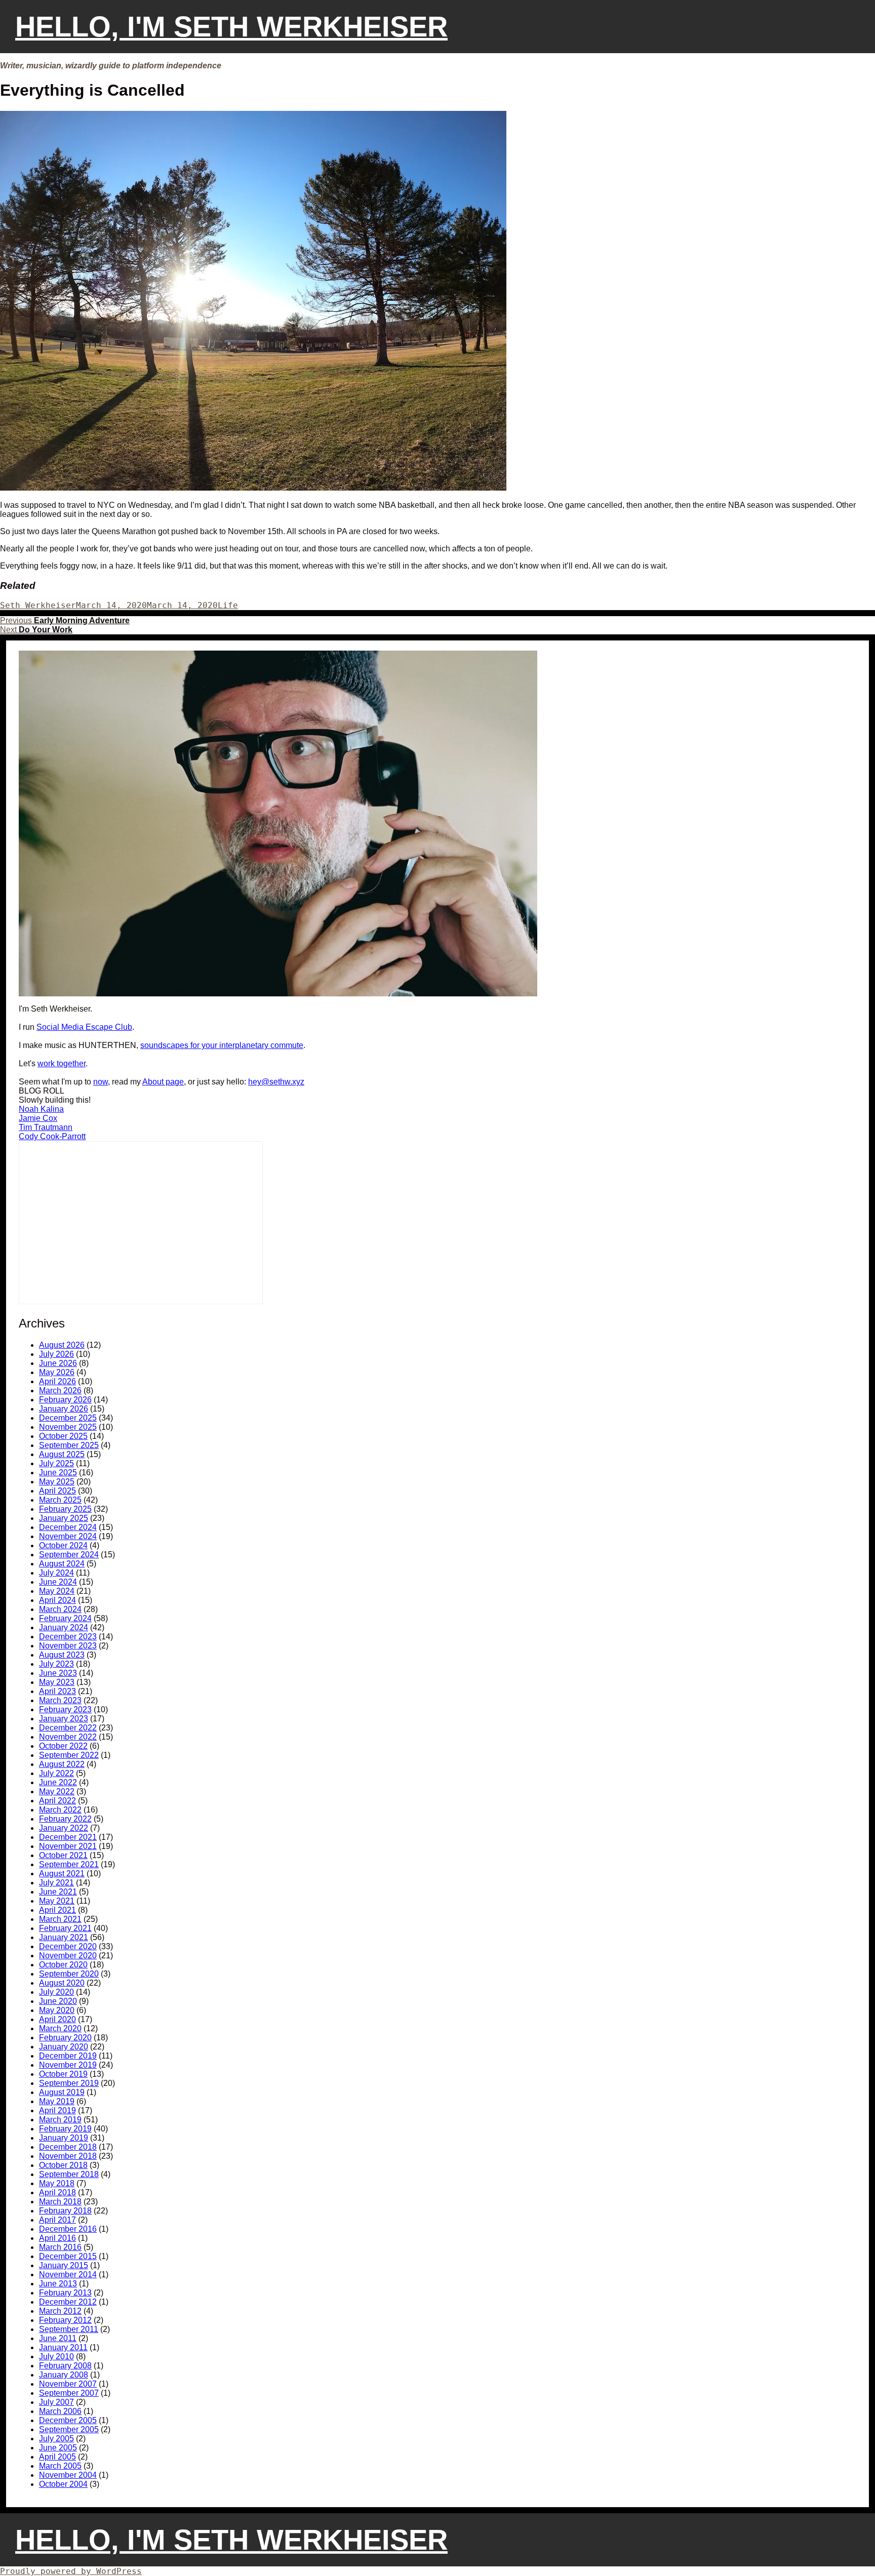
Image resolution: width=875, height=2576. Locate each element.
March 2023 (60, 1700)
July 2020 (56, 1992)
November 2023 (68, 1646)
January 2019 (64, 2138)
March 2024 (60, 1609)
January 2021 (64, 1937)
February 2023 (65, 1709)
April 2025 (57, 1491)
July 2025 (56, 1463)
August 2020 (62, 1983)
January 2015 (64, 2265)
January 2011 (63, 2347)
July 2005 (56, 2439)
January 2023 (64, 1719)
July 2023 (56, 1664)
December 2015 (68, 2256)
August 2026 (62, 1345)
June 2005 (58, 2448)
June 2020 (58, 2001)
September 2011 (69, 2329)
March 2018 (60, 2202)
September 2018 (69, 2174)
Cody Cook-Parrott (52, 1136)
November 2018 (68, 2156)
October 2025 (63, 1436)
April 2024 (57, 1600)
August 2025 (62, 1454)
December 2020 (68, 1946)
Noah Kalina (41, 1109)
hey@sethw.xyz (276, 1082)
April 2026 (57, 1381)
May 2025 (57, 1482)
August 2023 (62, 1655)
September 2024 (69, 1555)
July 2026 (56, 1354)
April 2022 (57, 1801)
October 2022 (63, 1746)
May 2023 (57, 1682)
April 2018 (57, 2192)
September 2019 (69, 2083)
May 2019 (57, 2101)
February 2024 (65, 1618)
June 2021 (58, 1892)
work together (62, 1063)
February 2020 (65, 2038)
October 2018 (63, 2165)
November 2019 (68, 2065)
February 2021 (65, 1928)
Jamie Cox (38, 1118)
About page (163, 1082)
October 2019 (63, 2074)
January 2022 (64, 1828)
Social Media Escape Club (84, 1027)
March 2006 (60, 2411)
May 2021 (57, 1901)
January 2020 (64, 2047)
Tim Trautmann (46, 1127)
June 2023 (58, 1673)
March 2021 (60, 1919)
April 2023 (57, 1691)
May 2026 (57, 1372)
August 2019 (62, 2092)
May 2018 (57, 2183)
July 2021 (56, 1883)
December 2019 (68, 2056)
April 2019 (57, 2110)
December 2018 (68, 2147)
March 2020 (60, 2028)
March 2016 (60, 2247)
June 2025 (58, 1473)
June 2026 (58, 1363)
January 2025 (64, 1518)
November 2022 (68, 1737)
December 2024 (68, 1527)
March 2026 (60, 1391)
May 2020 (57, 2010)
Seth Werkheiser (38, 605)
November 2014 (68, 2275)
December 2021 (68, 1837)
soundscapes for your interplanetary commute (222, 1045)
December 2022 (68, 1728)
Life (228, 605)
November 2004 (68, 2475)
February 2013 (65, 2293)
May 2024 (57, 1591)
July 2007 (56, 2402)
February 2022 (65, 1819)
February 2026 (65, 1400)
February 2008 (65, 2366)
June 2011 (58, 2338)
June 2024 (58, 1582)
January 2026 (64, 1409)
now (101, 1082)
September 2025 (69, 1445)
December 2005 (68, 2420)
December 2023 (68, 1637)
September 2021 (69, 1864)
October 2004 (63, 2484)
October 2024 (63, 1545)
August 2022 (62, 1764)
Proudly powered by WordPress (71, 2571)
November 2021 (68, 1846)
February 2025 (65, 1509)
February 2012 (65, 2320)
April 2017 (57, 2220)
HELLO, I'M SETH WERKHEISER (231, 27)
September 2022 (69, 1755)
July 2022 (56, 1773)
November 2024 (68, 1536)
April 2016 (57, 2238)
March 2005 (60, 2466)
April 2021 (57, 1910)
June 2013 (58, 2284)
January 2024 (64, 1627)
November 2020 (68, 1956)
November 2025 (68, 1427)
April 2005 (57, 2457)
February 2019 (65, 2129)
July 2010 (56, 2357)
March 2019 (60, 2120)
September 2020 (69, 1974)
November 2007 (68, 2384)
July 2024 (56, 1573)
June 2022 (58, 1782)
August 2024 (62, 1564)
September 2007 (69, 2393)
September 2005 (69, 2429)
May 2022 (57, 1792)
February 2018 (65, 2211)
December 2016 (68, 2229)
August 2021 (62, 1874)
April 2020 (57, 2019)
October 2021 (63, 1855)
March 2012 (60, 2311)
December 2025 (68, 1418)
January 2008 (64, 2375)
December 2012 (68, 2302)
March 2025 (60, 1500)
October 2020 (63, 1965)
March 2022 (60, 1810)
